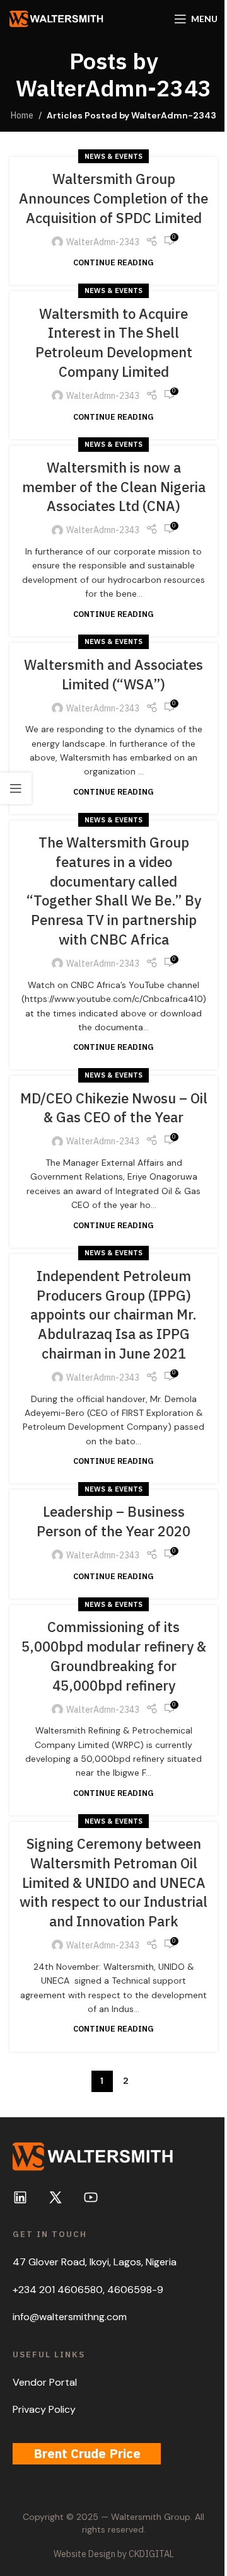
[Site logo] (57, 18)
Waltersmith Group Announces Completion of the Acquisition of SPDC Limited (113, 198)
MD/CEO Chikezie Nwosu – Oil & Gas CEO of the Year (114, 1108)
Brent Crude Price (87, 2453)
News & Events (113, 156)
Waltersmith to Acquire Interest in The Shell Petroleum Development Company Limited (114, 342)
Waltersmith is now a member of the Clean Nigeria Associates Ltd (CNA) (114, 487)
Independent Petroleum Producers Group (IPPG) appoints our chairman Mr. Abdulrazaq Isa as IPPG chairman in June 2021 (113, 1314)
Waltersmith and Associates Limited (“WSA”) (113, 674)
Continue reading (113, 262)
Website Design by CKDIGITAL (114, 2554)
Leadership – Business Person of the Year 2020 (113, 1521)
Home (22, 115)
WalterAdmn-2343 (114, 88)
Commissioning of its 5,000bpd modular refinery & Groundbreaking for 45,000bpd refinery (114, 1656)
